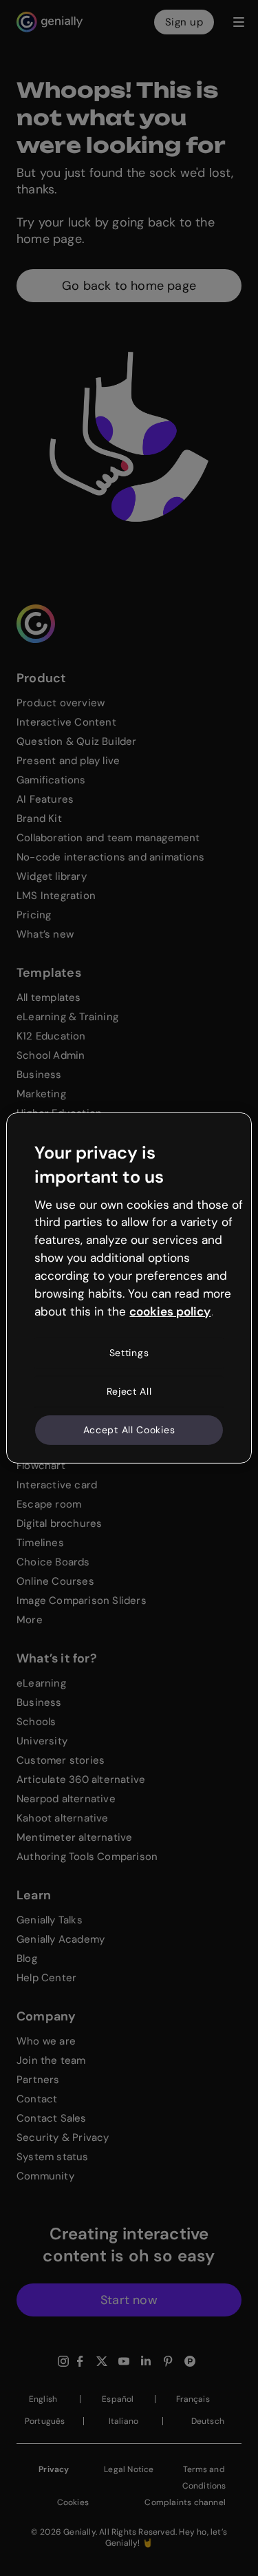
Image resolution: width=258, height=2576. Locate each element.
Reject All (129, 1391)
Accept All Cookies (129, 1429)
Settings (129, 1353)
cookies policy (170, 1311)
